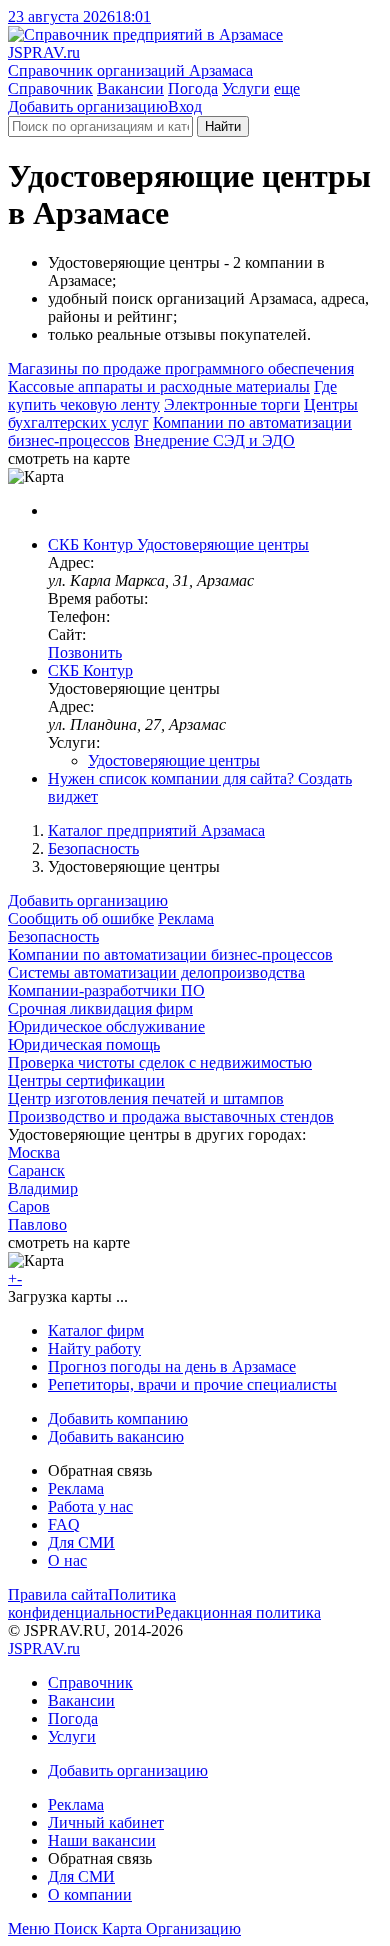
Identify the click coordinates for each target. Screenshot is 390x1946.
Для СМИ (81, 1542)
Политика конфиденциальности (92, 1603)
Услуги (246, 88)
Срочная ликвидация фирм (100, 1008)
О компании (90, 1894)
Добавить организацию (88, 106)
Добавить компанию (118, 1418)
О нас (67, 1560)
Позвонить (85, 652)
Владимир (43, 1188)
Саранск (36, 1170)
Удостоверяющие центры (174, 760)
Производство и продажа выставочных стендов (171, 1116)
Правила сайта (58, 1594)
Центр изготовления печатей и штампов (146, 1098)
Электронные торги (232, 404)
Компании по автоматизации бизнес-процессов (170, 954)
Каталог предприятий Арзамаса (156, 830)
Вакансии (130, 88)
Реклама (186, 918)
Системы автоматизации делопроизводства (156, 972)
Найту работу (94, 1348)
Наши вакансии (102, 1840)
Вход (185, 106)
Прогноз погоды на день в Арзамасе (172, 1366)
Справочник (50, 88)
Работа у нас (90, 1506)
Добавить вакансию (116, 1436)
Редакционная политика (238, 1612)
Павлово (37, 1224)
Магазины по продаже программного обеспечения (181, 368)
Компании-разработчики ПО (106, 990)
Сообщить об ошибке (81, 918)
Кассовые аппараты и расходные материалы (159, 386)
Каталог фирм (96, 1330)
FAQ (64, 1524)
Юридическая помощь (84, 1044)
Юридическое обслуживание (106, 1026)
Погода (193, 88)
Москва (34, 1152)
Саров (29, 1206)
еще (287, 88)
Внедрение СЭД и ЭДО (214, 440)
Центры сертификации (86, 1080)
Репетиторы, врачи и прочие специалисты (192, 1384)
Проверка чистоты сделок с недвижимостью (160, 1062)
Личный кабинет (106, 1822)
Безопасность (93, 848)
